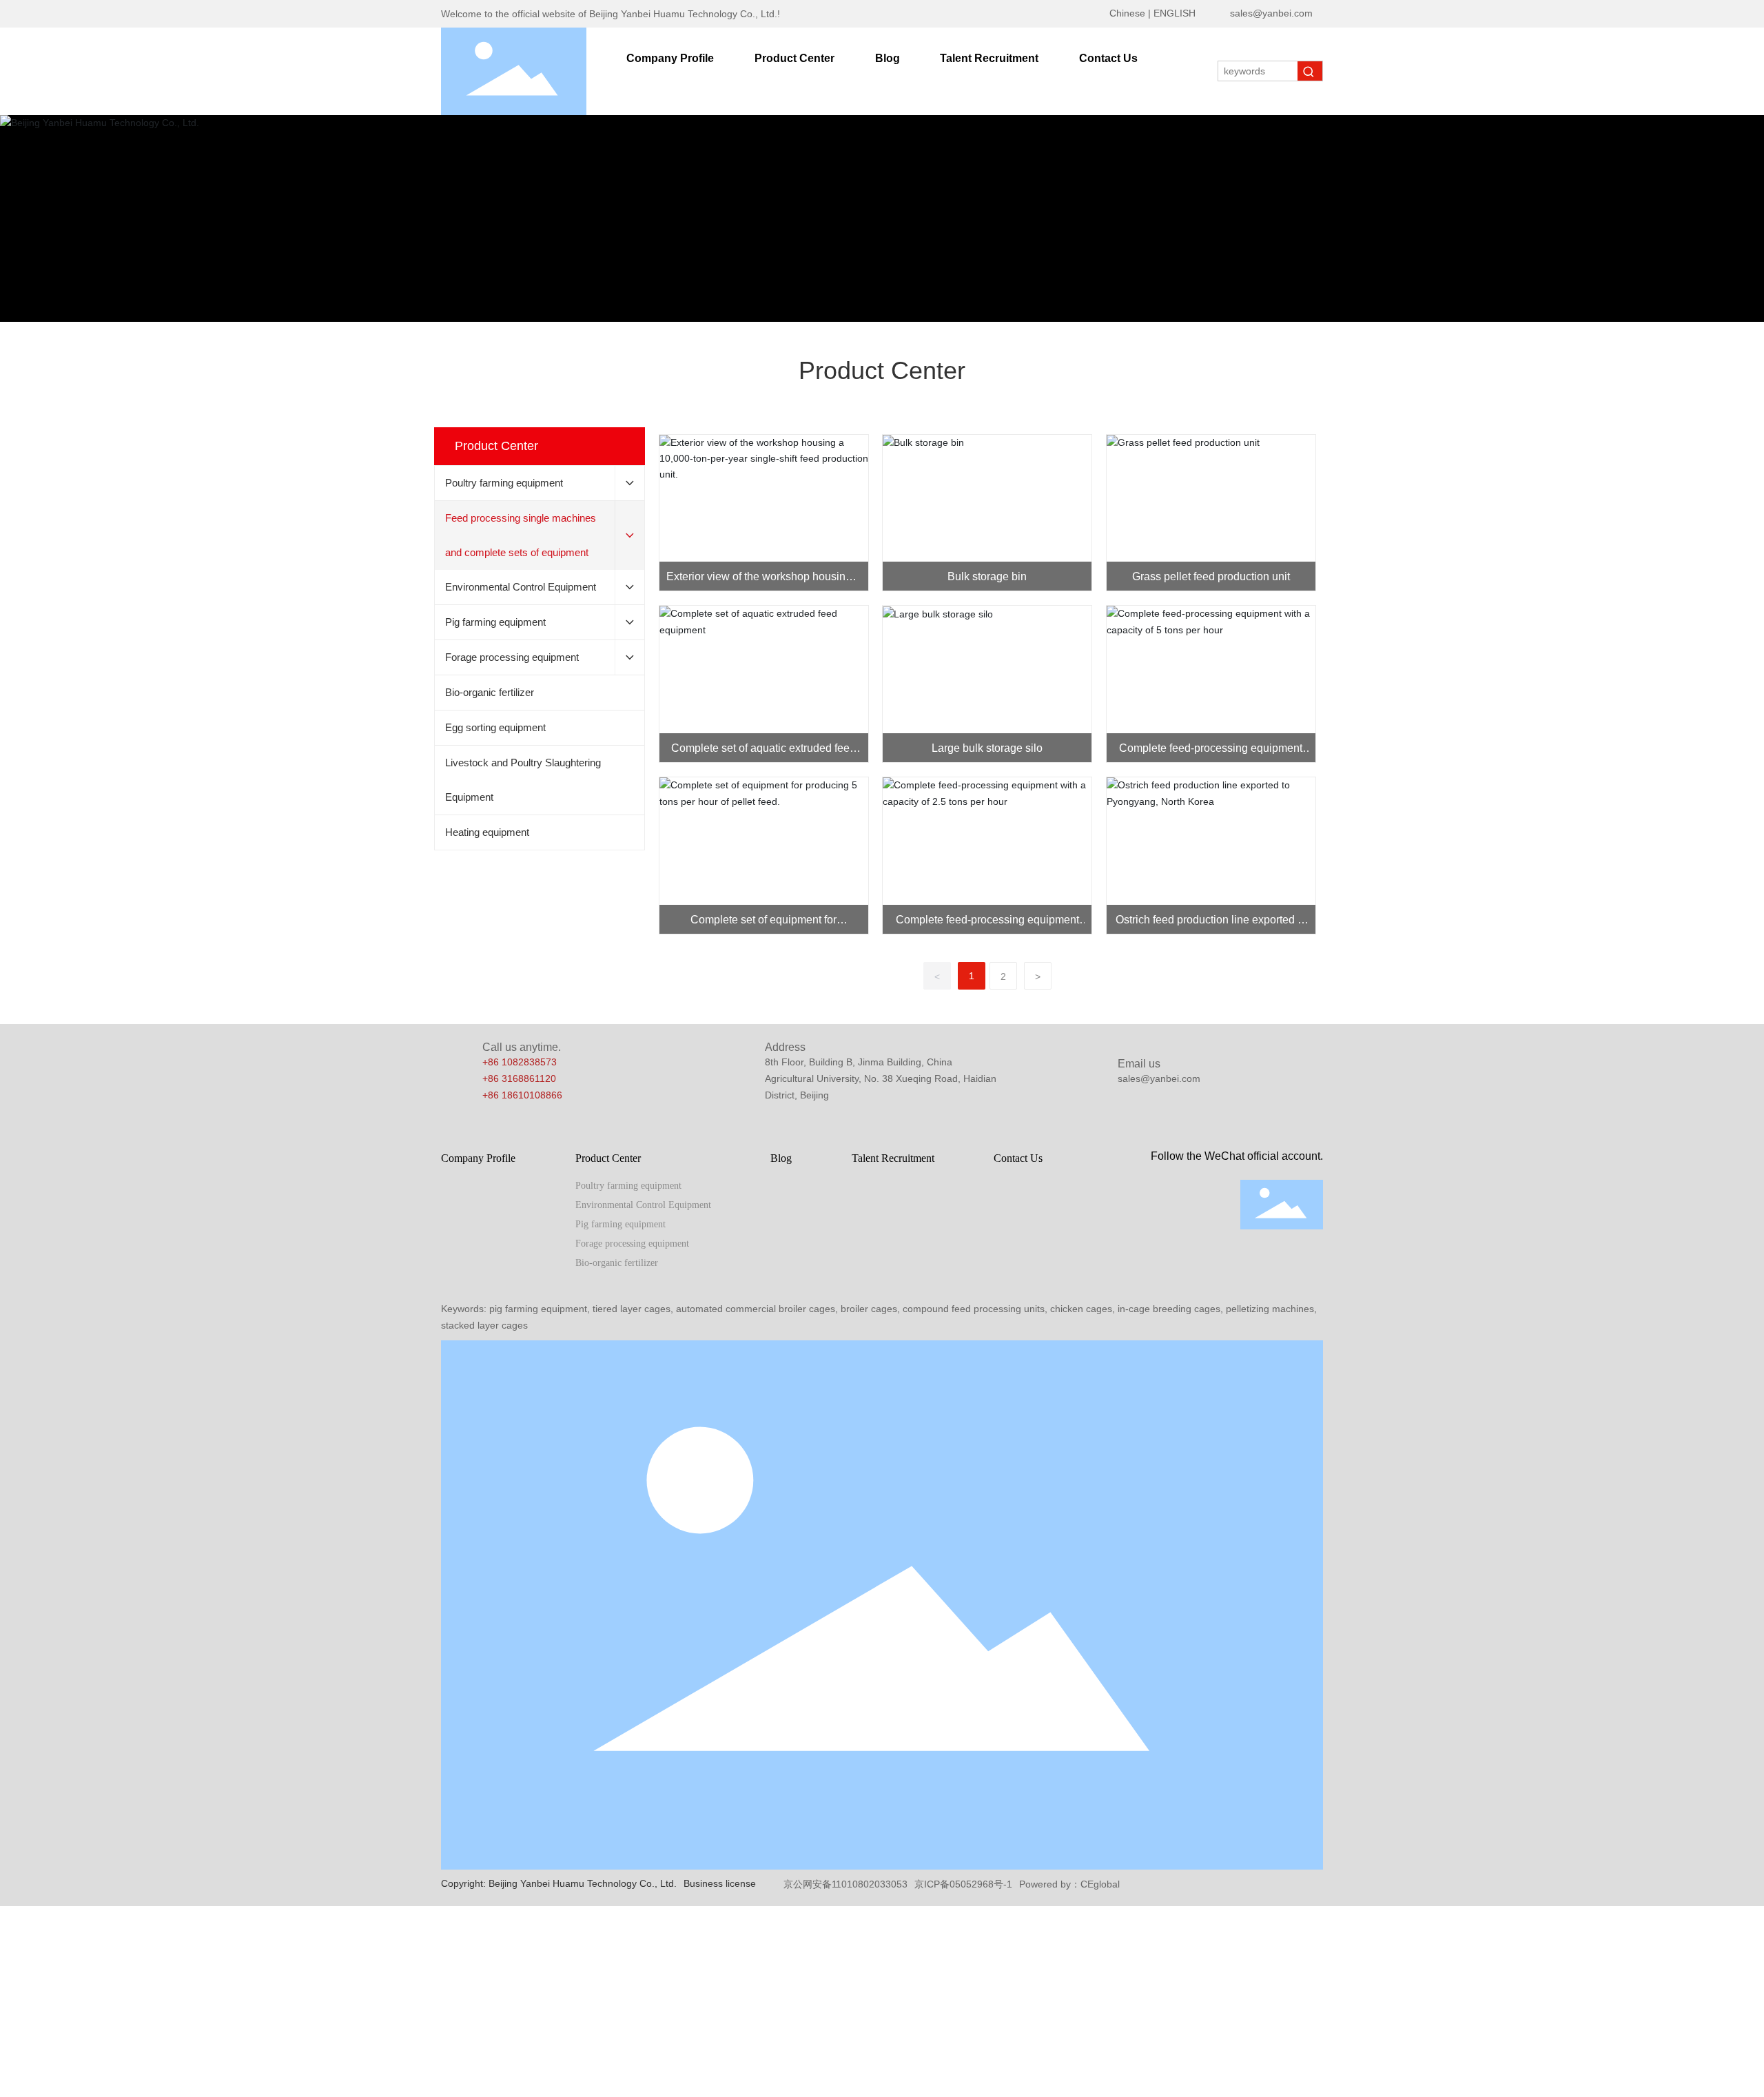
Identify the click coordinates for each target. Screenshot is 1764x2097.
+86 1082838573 (520, 1062)
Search (1310, 71)
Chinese (1127, 13)
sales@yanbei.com (1271, 13)
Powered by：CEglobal (1069, 1884)
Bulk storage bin (987, 576)
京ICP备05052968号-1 (963, 1884)
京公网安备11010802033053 (845, 1884)
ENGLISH (1175, 13)
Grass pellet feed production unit (1211, 576)
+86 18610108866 (522, 1095)
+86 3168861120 (519, 1078)
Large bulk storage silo (987, 748)
